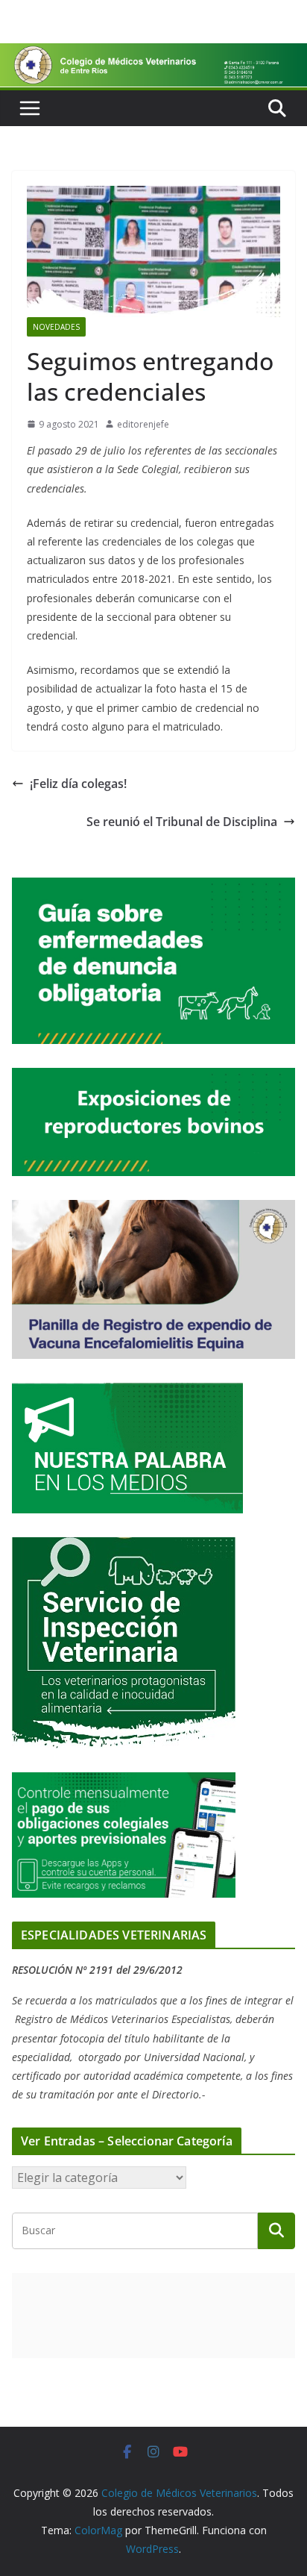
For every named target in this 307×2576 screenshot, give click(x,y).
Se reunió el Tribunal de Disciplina (182, 822)
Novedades (56, 327)
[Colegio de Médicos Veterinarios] (153, 54)
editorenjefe (143, 424)
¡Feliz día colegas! (78, 784)
